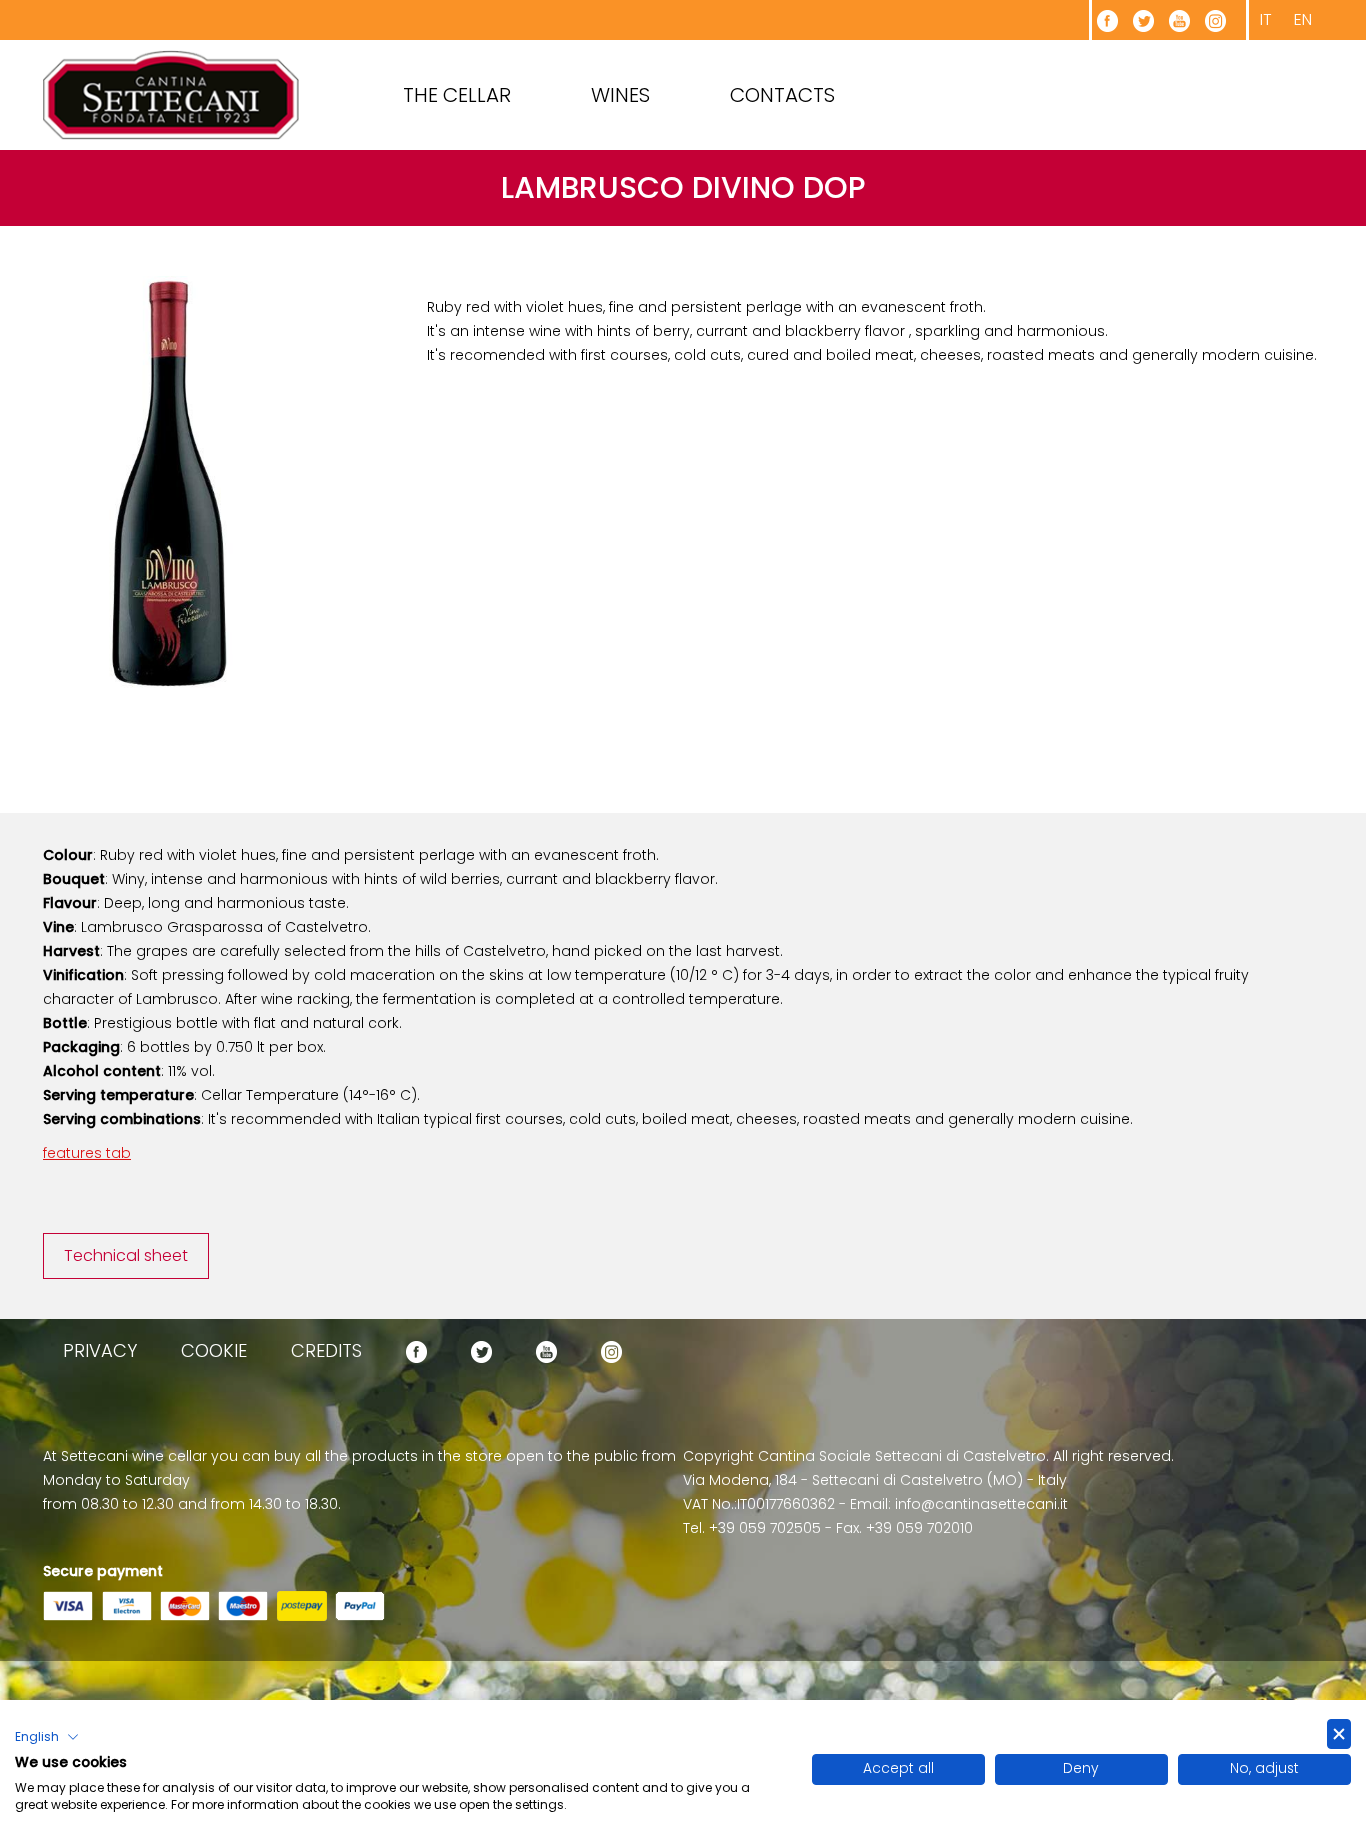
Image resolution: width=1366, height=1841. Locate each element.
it (1266, 19)
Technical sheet (126, 1255)
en (1303, 19)
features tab (87, 1153)
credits (326, 1350)
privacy (100, 1350)
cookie (214, 1350)
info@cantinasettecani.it (981, 1504)
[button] (47, 1737)
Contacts (782, 95)
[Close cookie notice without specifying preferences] (1339, 1734)
